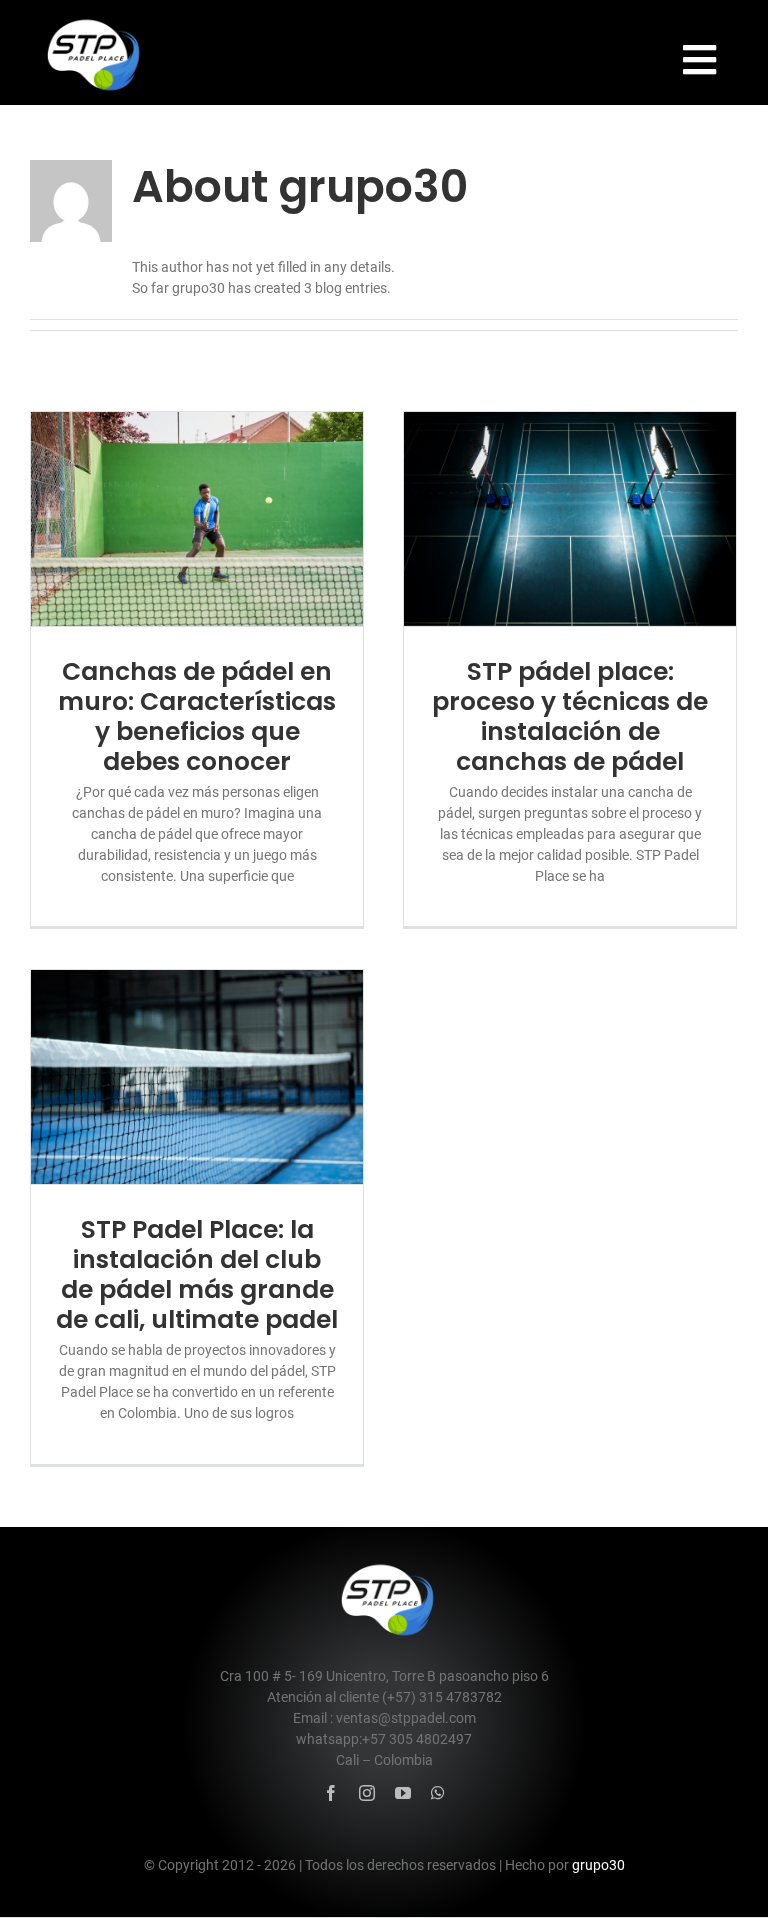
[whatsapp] (438, 1793)
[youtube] (403, 1793)
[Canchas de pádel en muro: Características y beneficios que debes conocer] (197, 518)
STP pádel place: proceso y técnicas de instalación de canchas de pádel (570, 716)
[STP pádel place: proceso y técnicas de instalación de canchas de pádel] (570, 518)
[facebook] (331, 1793)
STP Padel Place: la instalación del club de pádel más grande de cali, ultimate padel (197, 1274)
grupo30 (598, 1865)
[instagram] (367, 1793)
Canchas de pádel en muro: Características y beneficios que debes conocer (197, 716)
